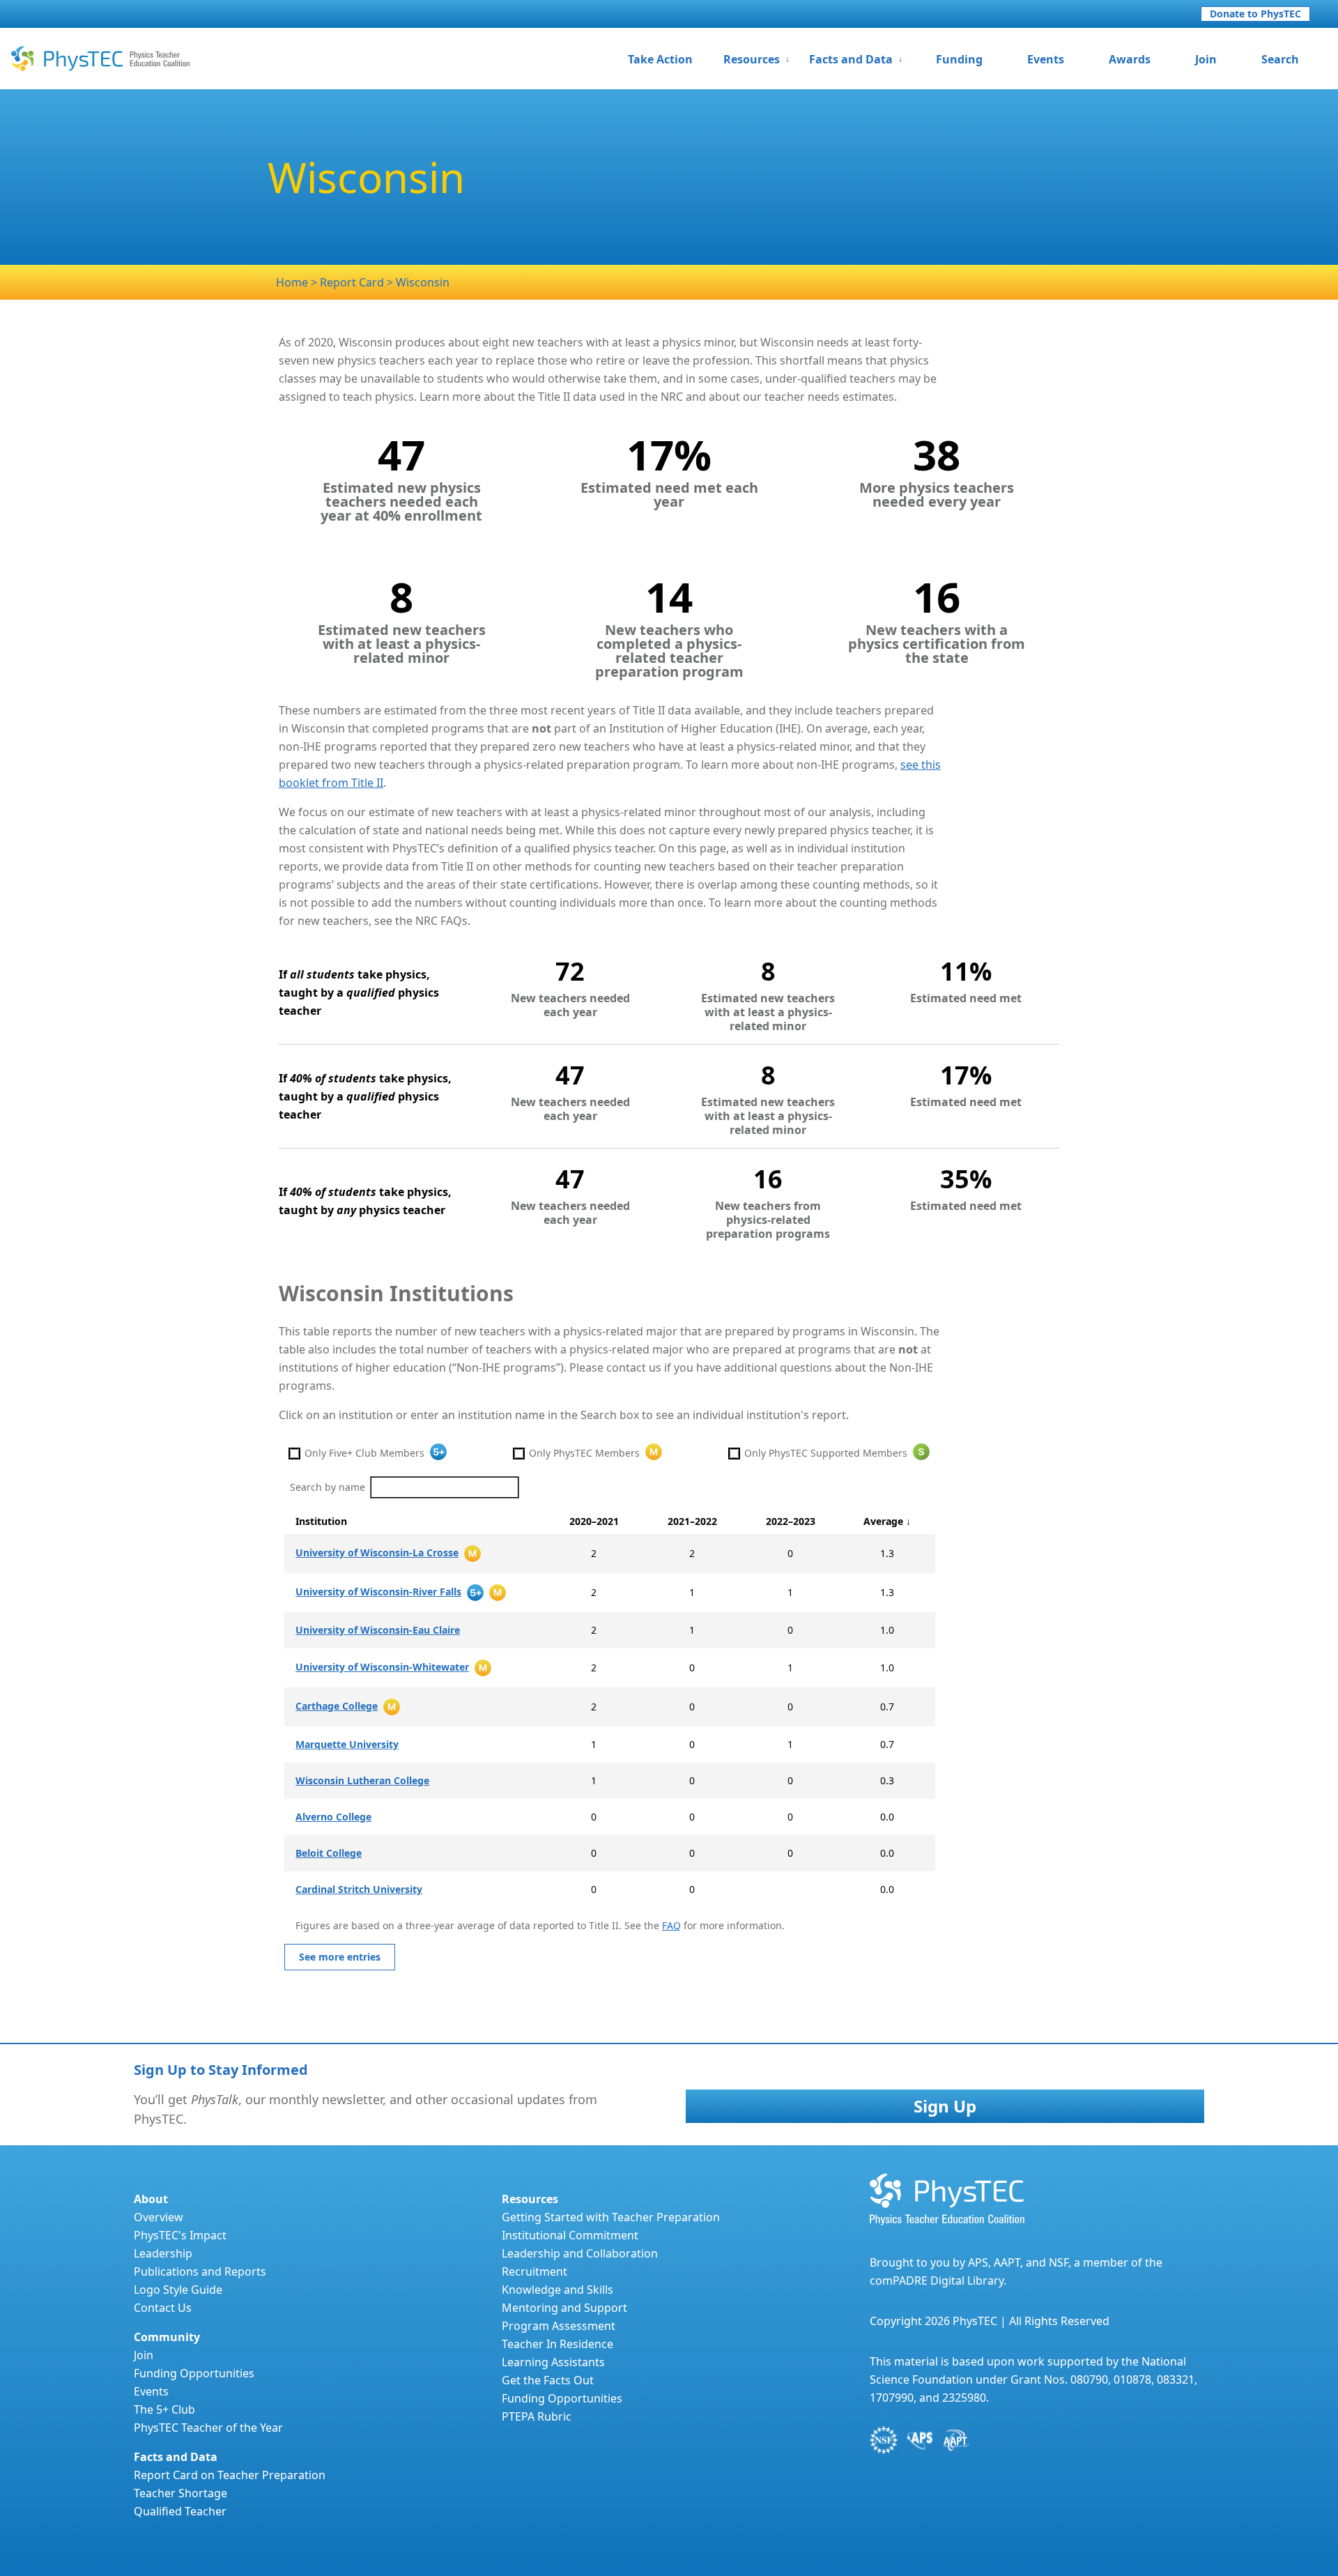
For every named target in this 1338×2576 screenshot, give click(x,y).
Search (1280, 59)
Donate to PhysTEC (1255, 14)
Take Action (660, 59)
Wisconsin (423, 282)
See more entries (340, 1957)
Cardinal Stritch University (359, 1889)
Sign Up (945, 2106)
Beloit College (329, 1853)
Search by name (328, 1487)
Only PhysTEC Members (584, 1453)
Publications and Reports (200, 2271)
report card (353, 282)
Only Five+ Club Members (364, 1453)
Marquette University (347, 1744)
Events (1046, 59)
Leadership (163, 2253)
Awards (1130, 59)
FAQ (671, 1925)
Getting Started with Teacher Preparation (611, 2217)
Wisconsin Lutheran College (362, 1780)
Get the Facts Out (548, 2380)
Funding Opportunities (194, 2373)
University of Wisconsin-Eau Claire (378, 1630)
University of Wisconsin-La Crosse (377, 1552)
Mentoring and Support (564, 2308)
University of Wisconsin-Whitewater (382, 1667)
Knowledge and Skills (557, 2290)
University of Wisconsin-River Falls (378, 1592)
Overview (159, 2217)
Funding (959, 59)
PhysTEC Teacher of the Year (208, 2428)
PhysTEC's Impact (180, 2235)
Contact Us (163, 2308)
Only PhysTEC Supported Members (826, 1453)
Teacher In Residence (557, 2344)
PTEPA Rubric (537, 2416)
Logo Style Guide (178, 2290)
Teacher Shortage (180, 2493)
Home (292, 282)
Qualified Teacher (180, 2511)
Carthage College (337, 1706)
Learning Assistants (553, 2362)
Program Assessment (559, 2326)
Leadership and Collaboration (580, 2253)
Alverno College (333, 1817)
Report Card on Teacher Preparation (230, 2475)
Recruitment (535, 2271)
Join (1206, 59)
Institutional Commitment (570, 2235)
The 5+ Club (164, 2409)
